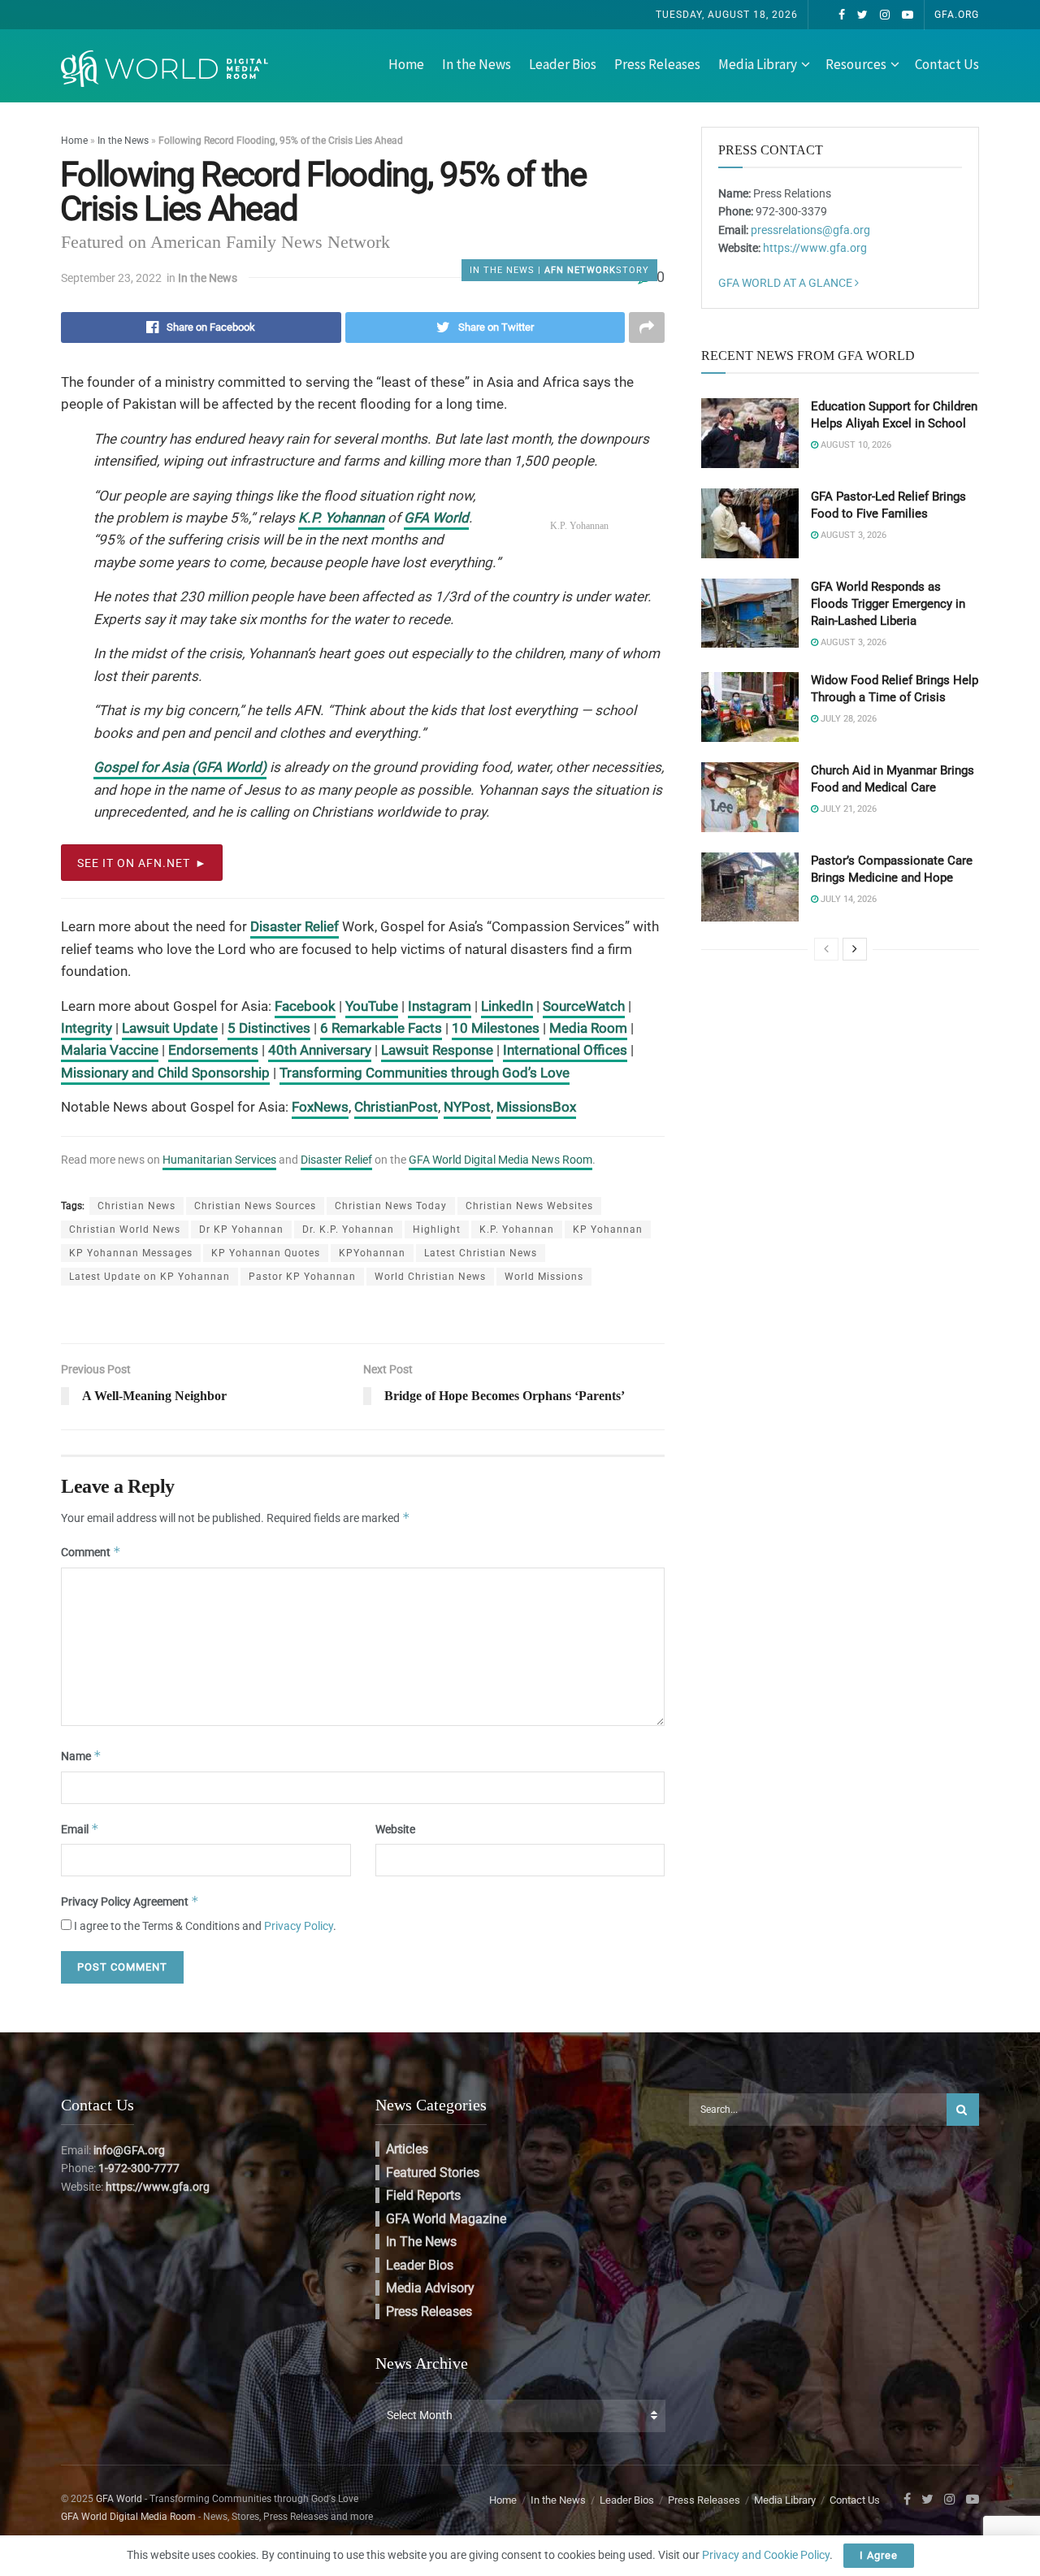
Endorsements (213, 1050)
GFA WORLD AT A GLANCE (786, 283)
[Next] (855, 949)
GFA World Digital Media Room (128, 2517)
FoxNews (320, 1107)
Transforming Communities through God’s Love (425, 1073)
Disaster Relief (295, 926)
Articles (407, 2149)
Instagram (440, 1006)
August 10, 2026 (855, 445)
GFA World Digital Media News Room (500, 1160)
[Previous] (826, 949)
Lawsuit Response (437, 1050)
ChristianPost (396, 1107)
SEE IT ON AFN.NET (134, 863)
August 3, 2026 (852, 535)
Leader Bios (563, 64)
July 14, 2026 (847, 899)
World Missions (544, 1277)
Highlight (437, 1229)
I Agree (879, 2555)
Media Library (758, 64)
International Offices (565, 1050)
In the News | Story (559, 270)
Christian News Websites (529, 1206)
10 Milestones (496, 1028)
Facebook (305, 1006)
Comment (91, 1552)
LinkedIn (507, 1006)
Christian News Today (391, 1206)
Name (81, 1756)
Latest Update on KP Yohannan (149, 1277)
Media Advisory (430, 2288)
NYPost (467, 1107)
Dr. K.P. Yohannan (348, 1229)
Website (395, 1829)
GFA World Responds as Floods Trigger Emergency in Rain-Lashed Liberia (888, 604)
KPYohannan (372, 1253)
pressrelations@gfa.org (810, 230)
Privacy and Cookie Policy (766, 2555)
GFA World (436, 518)
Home (406, 64)
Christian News (136, 1206)
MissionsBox (536, 1107)
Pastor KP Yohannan (302, 1277)
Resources (856, 64)
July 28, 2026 (847, 719)
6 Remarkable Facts (381, 1028)
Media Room (588, 1028)
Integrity (87, 1028)
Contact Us (947, 64)
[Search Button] (963, 2110)
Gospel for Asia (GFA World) (180, 767)
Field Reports (423, 2195)
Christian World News (125, 1229)
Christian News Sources (255, 1206)
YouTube (372, 1006)
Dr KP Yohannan (241, 1229)
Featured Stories (433, 2173)
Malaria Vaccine (110, 1050)
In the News (477, 64)
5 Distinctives (269, 1028)
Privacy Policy (299, 1926)
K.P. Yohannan (341, 518)
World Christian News (430, 1277)
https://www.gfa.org (815, 248)
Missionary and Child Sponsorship (165, 1073)
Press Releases (657, 64)
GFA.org (957, 15)
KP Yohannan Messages (131, 1253)
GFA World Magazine (446, 2219)
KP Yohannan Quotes (266, 1253)
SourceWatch (584, 1006)
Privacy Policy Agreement (130, 1901)
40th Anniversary (320, 1050)
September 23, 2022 (111, 278)
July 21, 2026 (847, 809)
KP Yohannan (608, 1229)
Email (80, 1829)
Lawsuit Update (170, 1028)
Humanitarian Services (219, 1160)
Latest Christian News (481, 1253)
